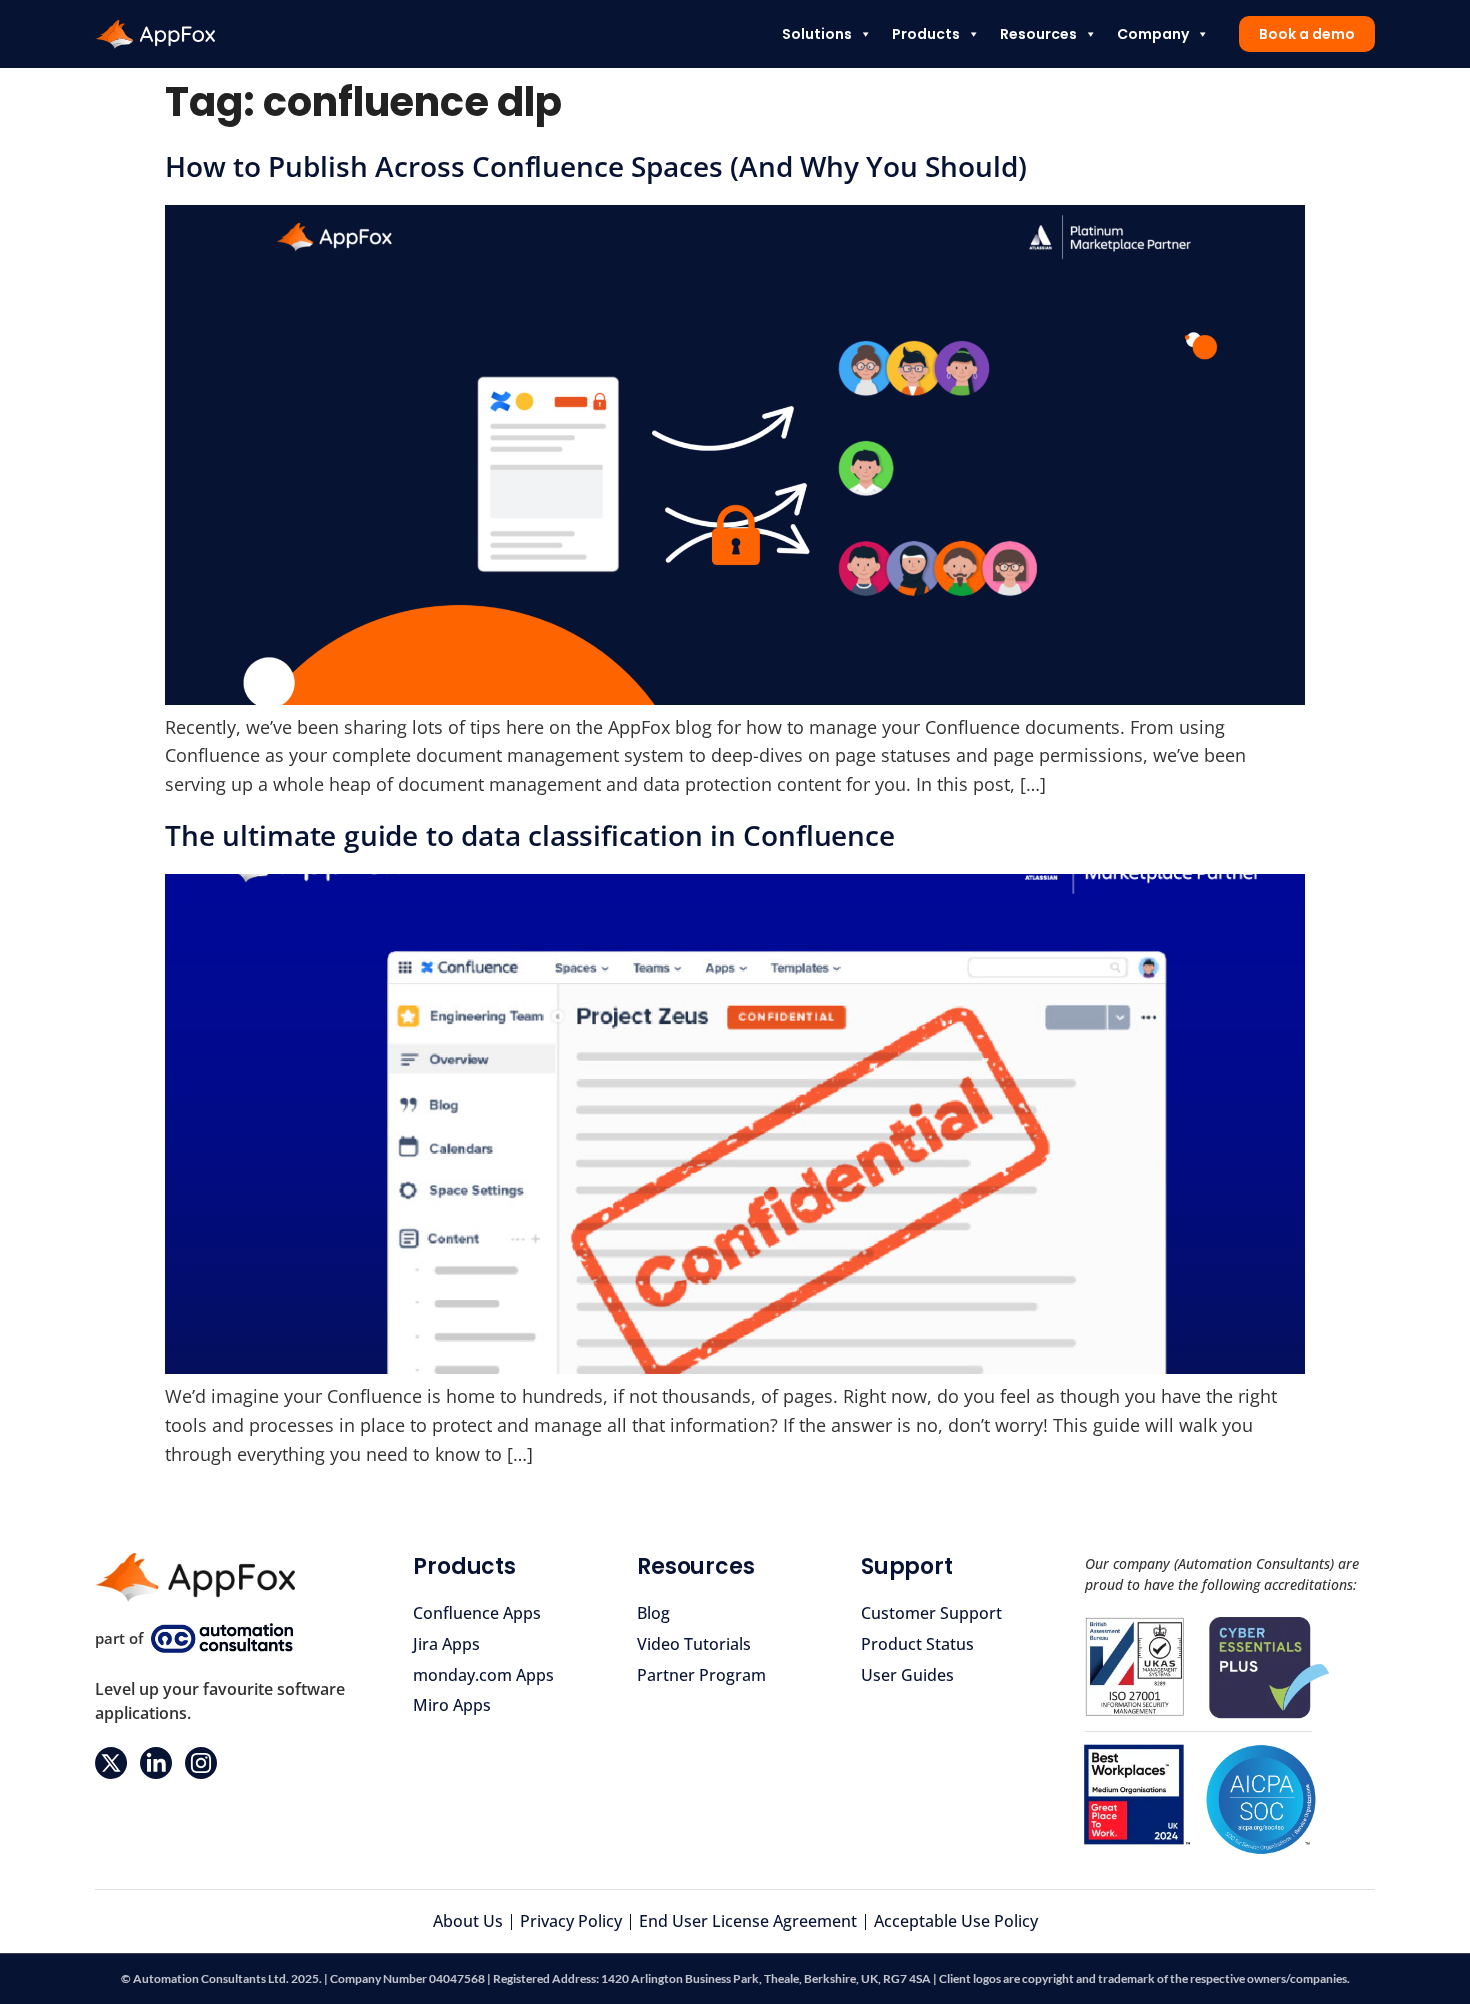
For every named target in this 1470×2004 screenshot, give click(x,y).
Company (1153, 34)
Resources (1038, 34)
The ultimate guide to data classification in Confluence (530, 835)
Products (926, 34)
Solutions (817, 34)
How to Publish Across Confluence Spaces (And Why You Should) (596, 166)
